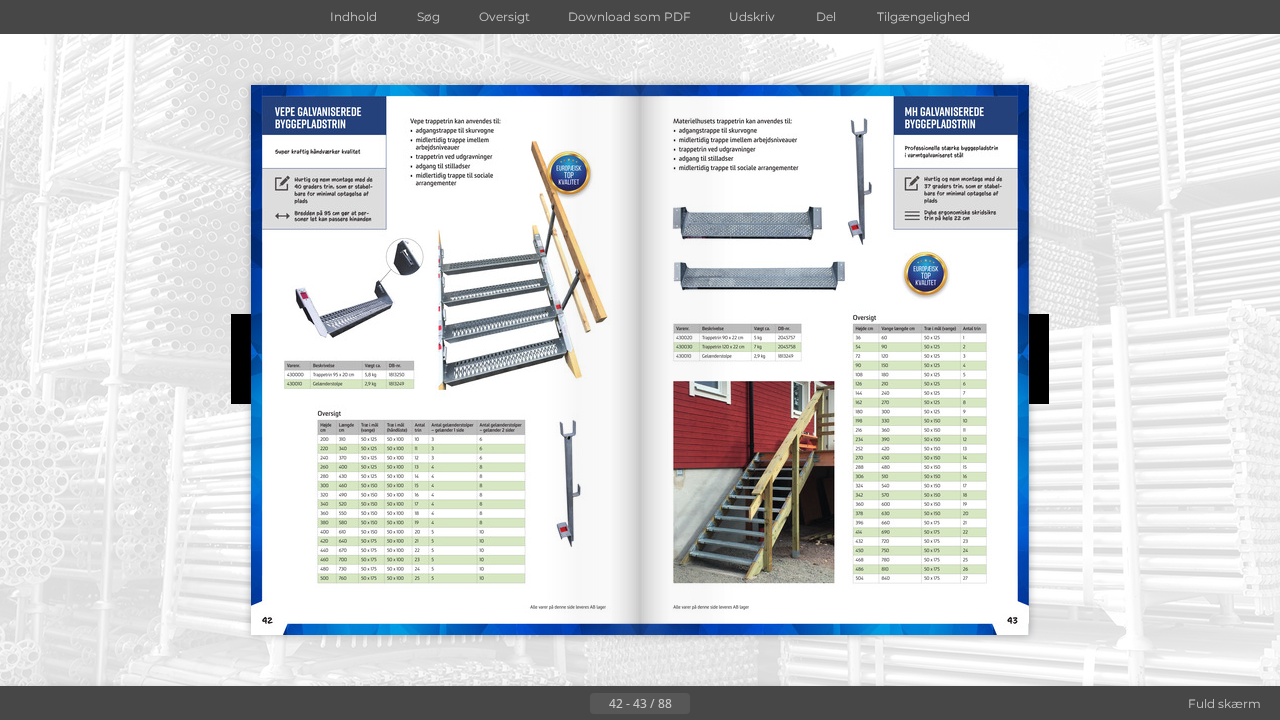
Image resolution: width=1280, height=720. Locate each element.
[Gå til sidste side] (738, 704)
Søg (428, 16)
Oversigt (504, 16)
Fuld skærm (1224, 703)
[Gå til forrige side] (574, 704)
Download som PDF (629, 16)
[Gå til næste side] (706, 704)
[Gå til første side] (542, 704)
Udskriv (752, 16)
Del (826, 16)
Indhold (353, 16)
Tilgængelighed (923, 16)
